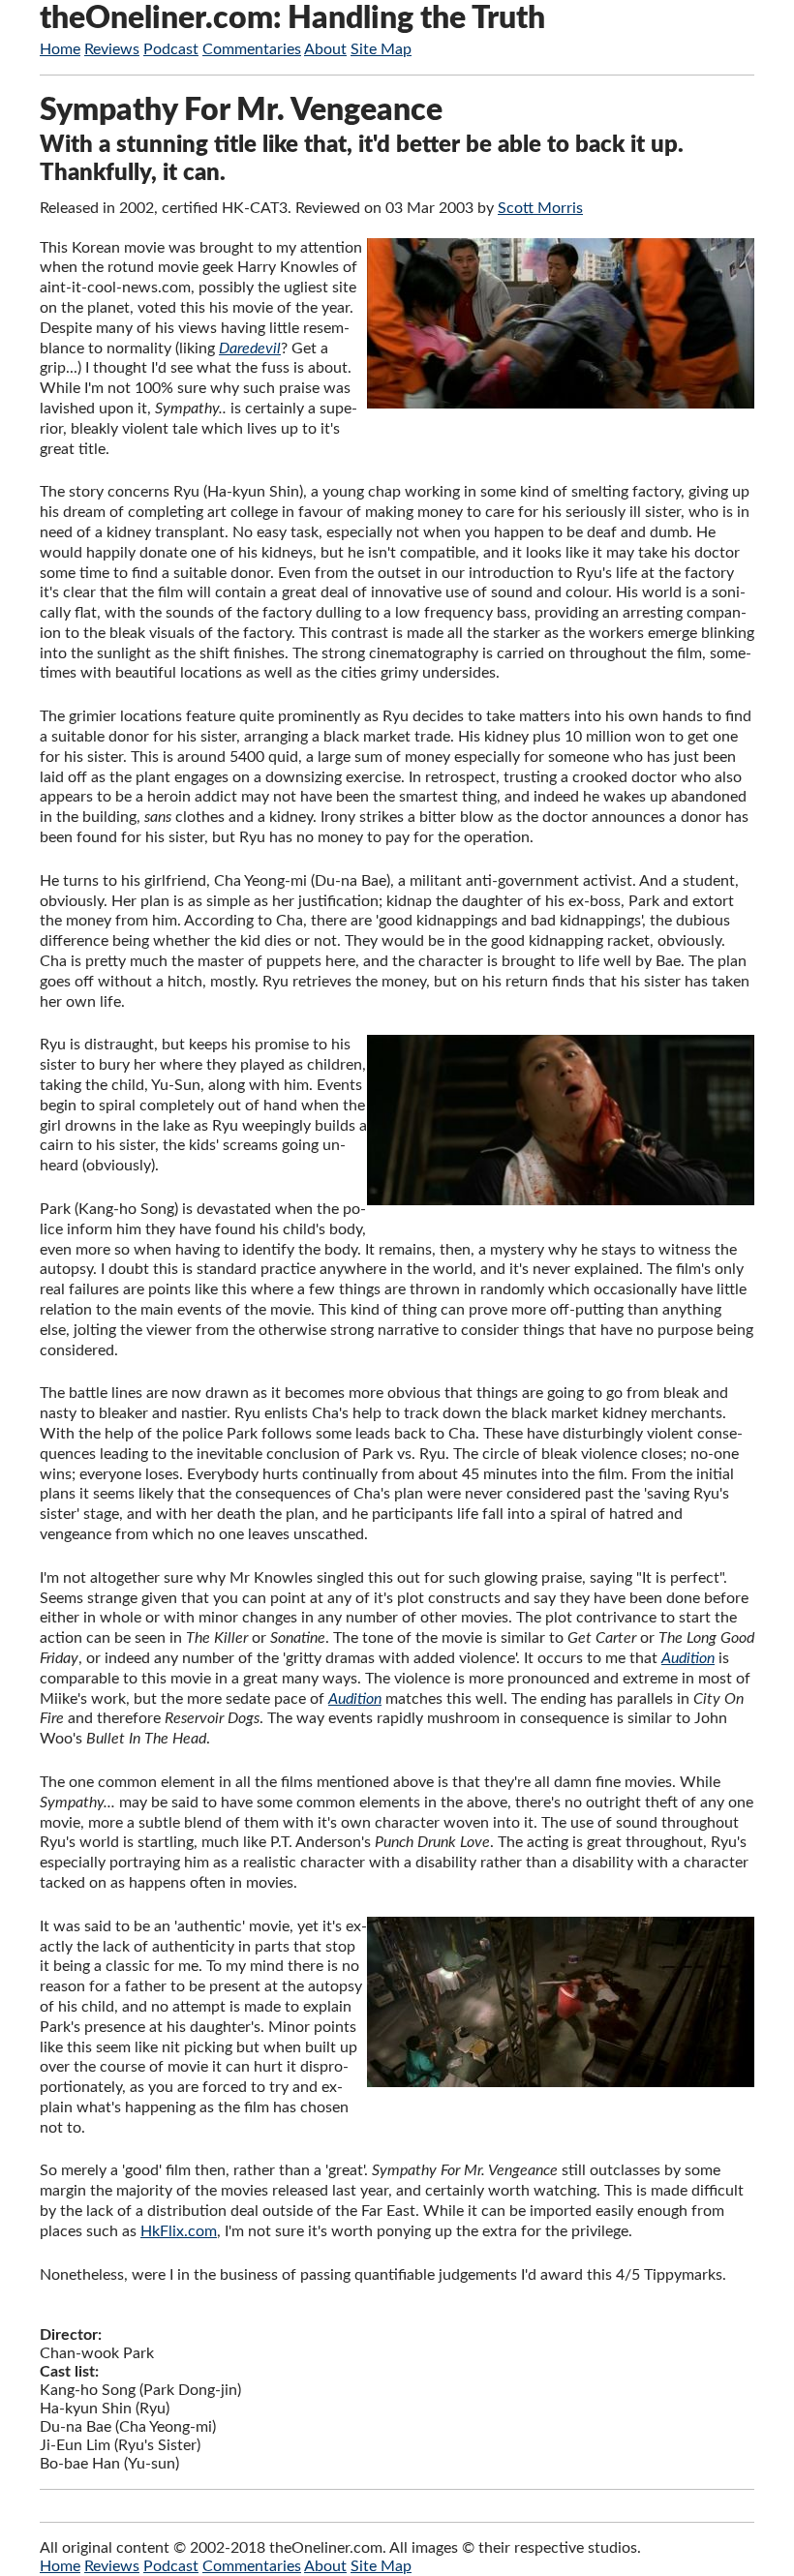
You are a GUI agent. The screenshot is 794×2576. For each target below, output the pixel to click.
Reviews (112, 49)
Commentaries (252, 49)
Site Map (381, 49)
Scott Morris (540, 208)
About (325, 49)
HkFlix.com (179, 2231)
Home (60, 49)
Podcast (171, 49)
